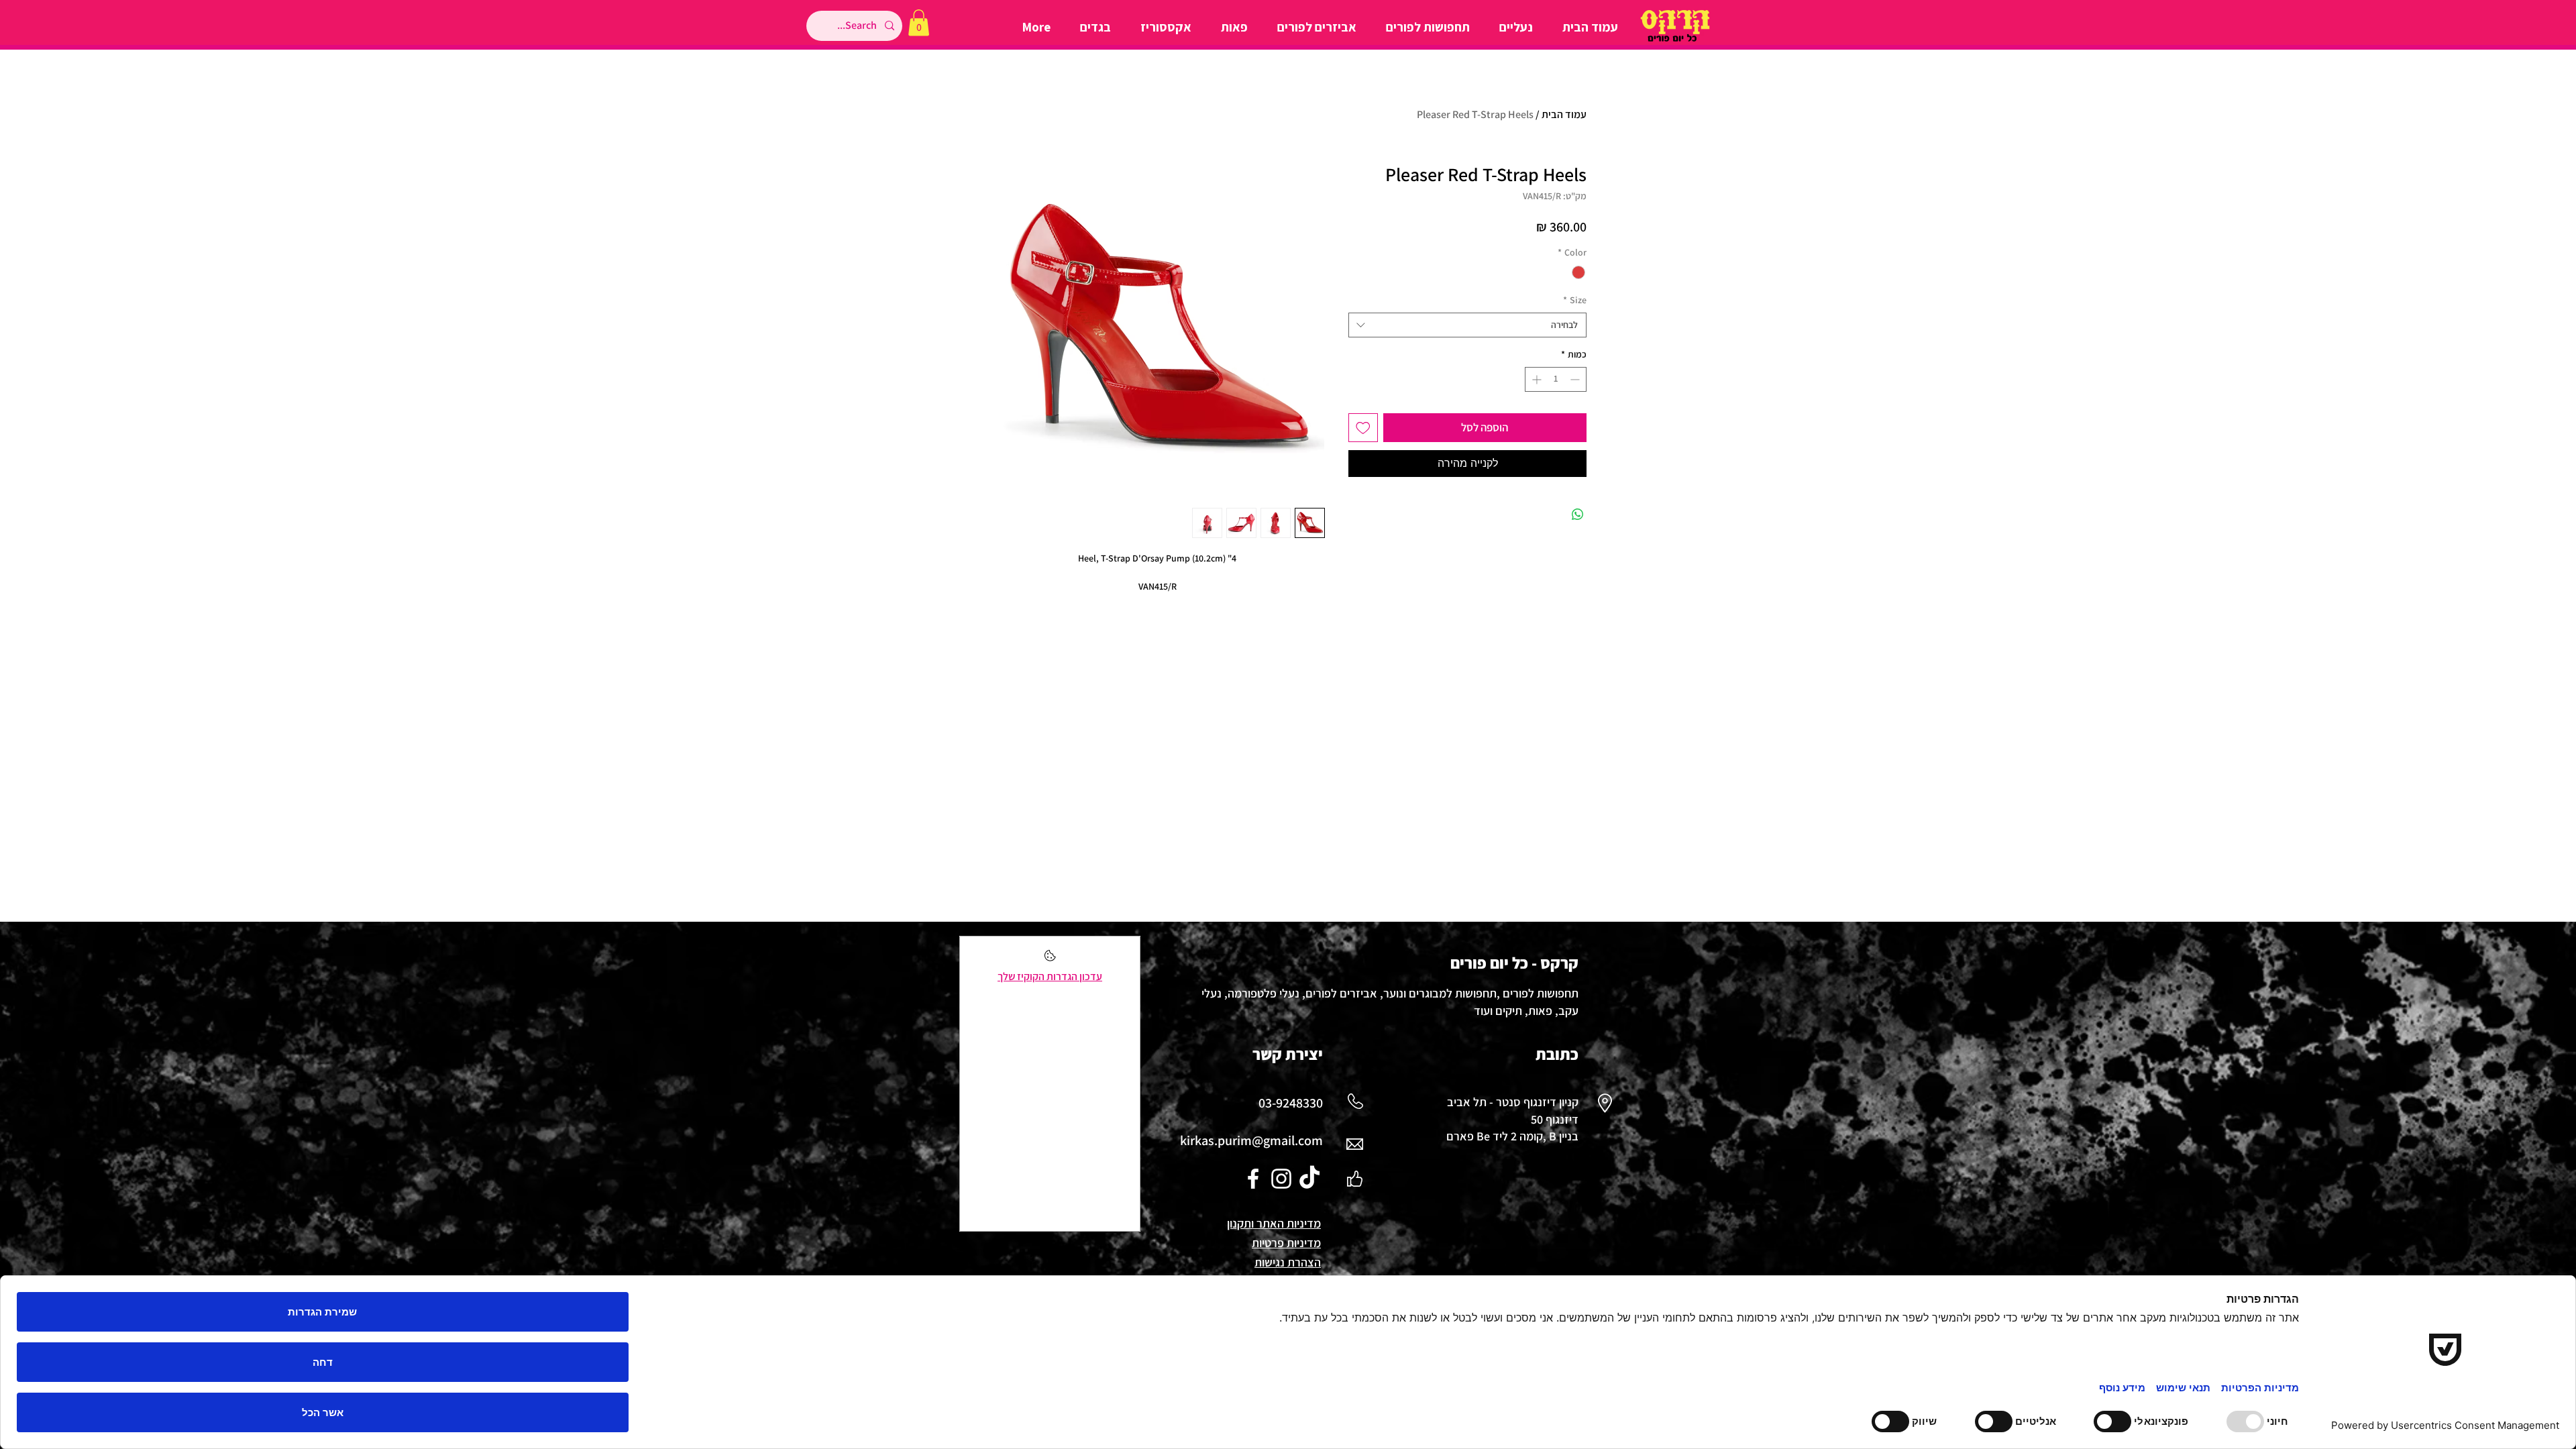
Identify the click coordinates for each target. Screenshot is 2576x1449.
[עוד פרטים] (1050, 960)
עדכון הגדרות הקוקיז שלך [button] (1050, 976)
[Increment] (1535, 379)
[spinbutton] (1556, 379)
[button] (919, 22)
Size (1575, 300)
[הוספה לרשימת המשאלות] (1363, 428)
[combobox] (1467, 325)
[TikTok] (1309, 1179)
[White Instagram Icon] (1281, 1179)
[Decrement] (1576, 379)
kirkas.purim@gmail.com (1251, 1140)
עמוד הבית (1564, 114)
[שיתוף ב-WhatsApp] (1578, 515)
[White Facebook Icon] (1253, 1179)
